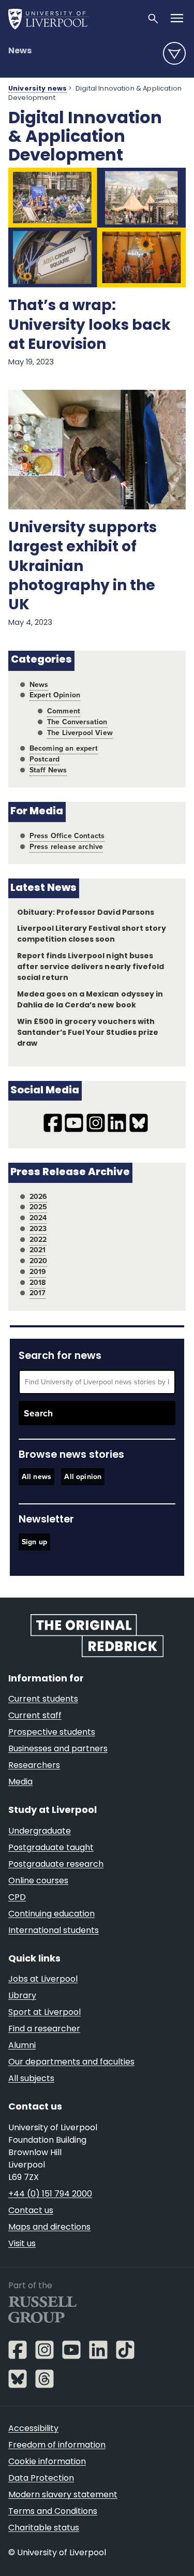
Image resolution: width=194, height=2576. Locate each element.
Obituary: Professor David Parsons (86, 913)
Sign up (34, 1542)
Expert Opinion (55, 695)
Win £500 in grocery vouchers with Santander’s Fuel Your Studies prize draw (88, 1033)
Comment (64, 711)
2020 (39, 1261)
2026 (39, 1197)
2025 (39, 1207)
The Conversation (77, 722)
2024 (38, 1218)
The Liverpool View (80, 733)
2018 (38, 1283)
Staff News (48, 770)
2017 (38, 1293)
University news (38, 89)
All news (36, 1477)
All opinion (83, 1477)
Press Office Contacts (67, 836)
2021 (38, 1250)
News (20, 51)
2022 (38, 1240)
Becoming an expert (64, 748)
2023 (38, 1229)
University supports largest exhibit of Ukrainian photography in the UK (83, 567)
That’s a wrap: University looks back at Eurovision (89, 326)
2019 (38, 1272)
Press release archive (66, 847)
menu (174, 53)
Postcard (44, 759)
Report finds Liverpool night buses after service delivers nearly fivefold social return (91, 967)
